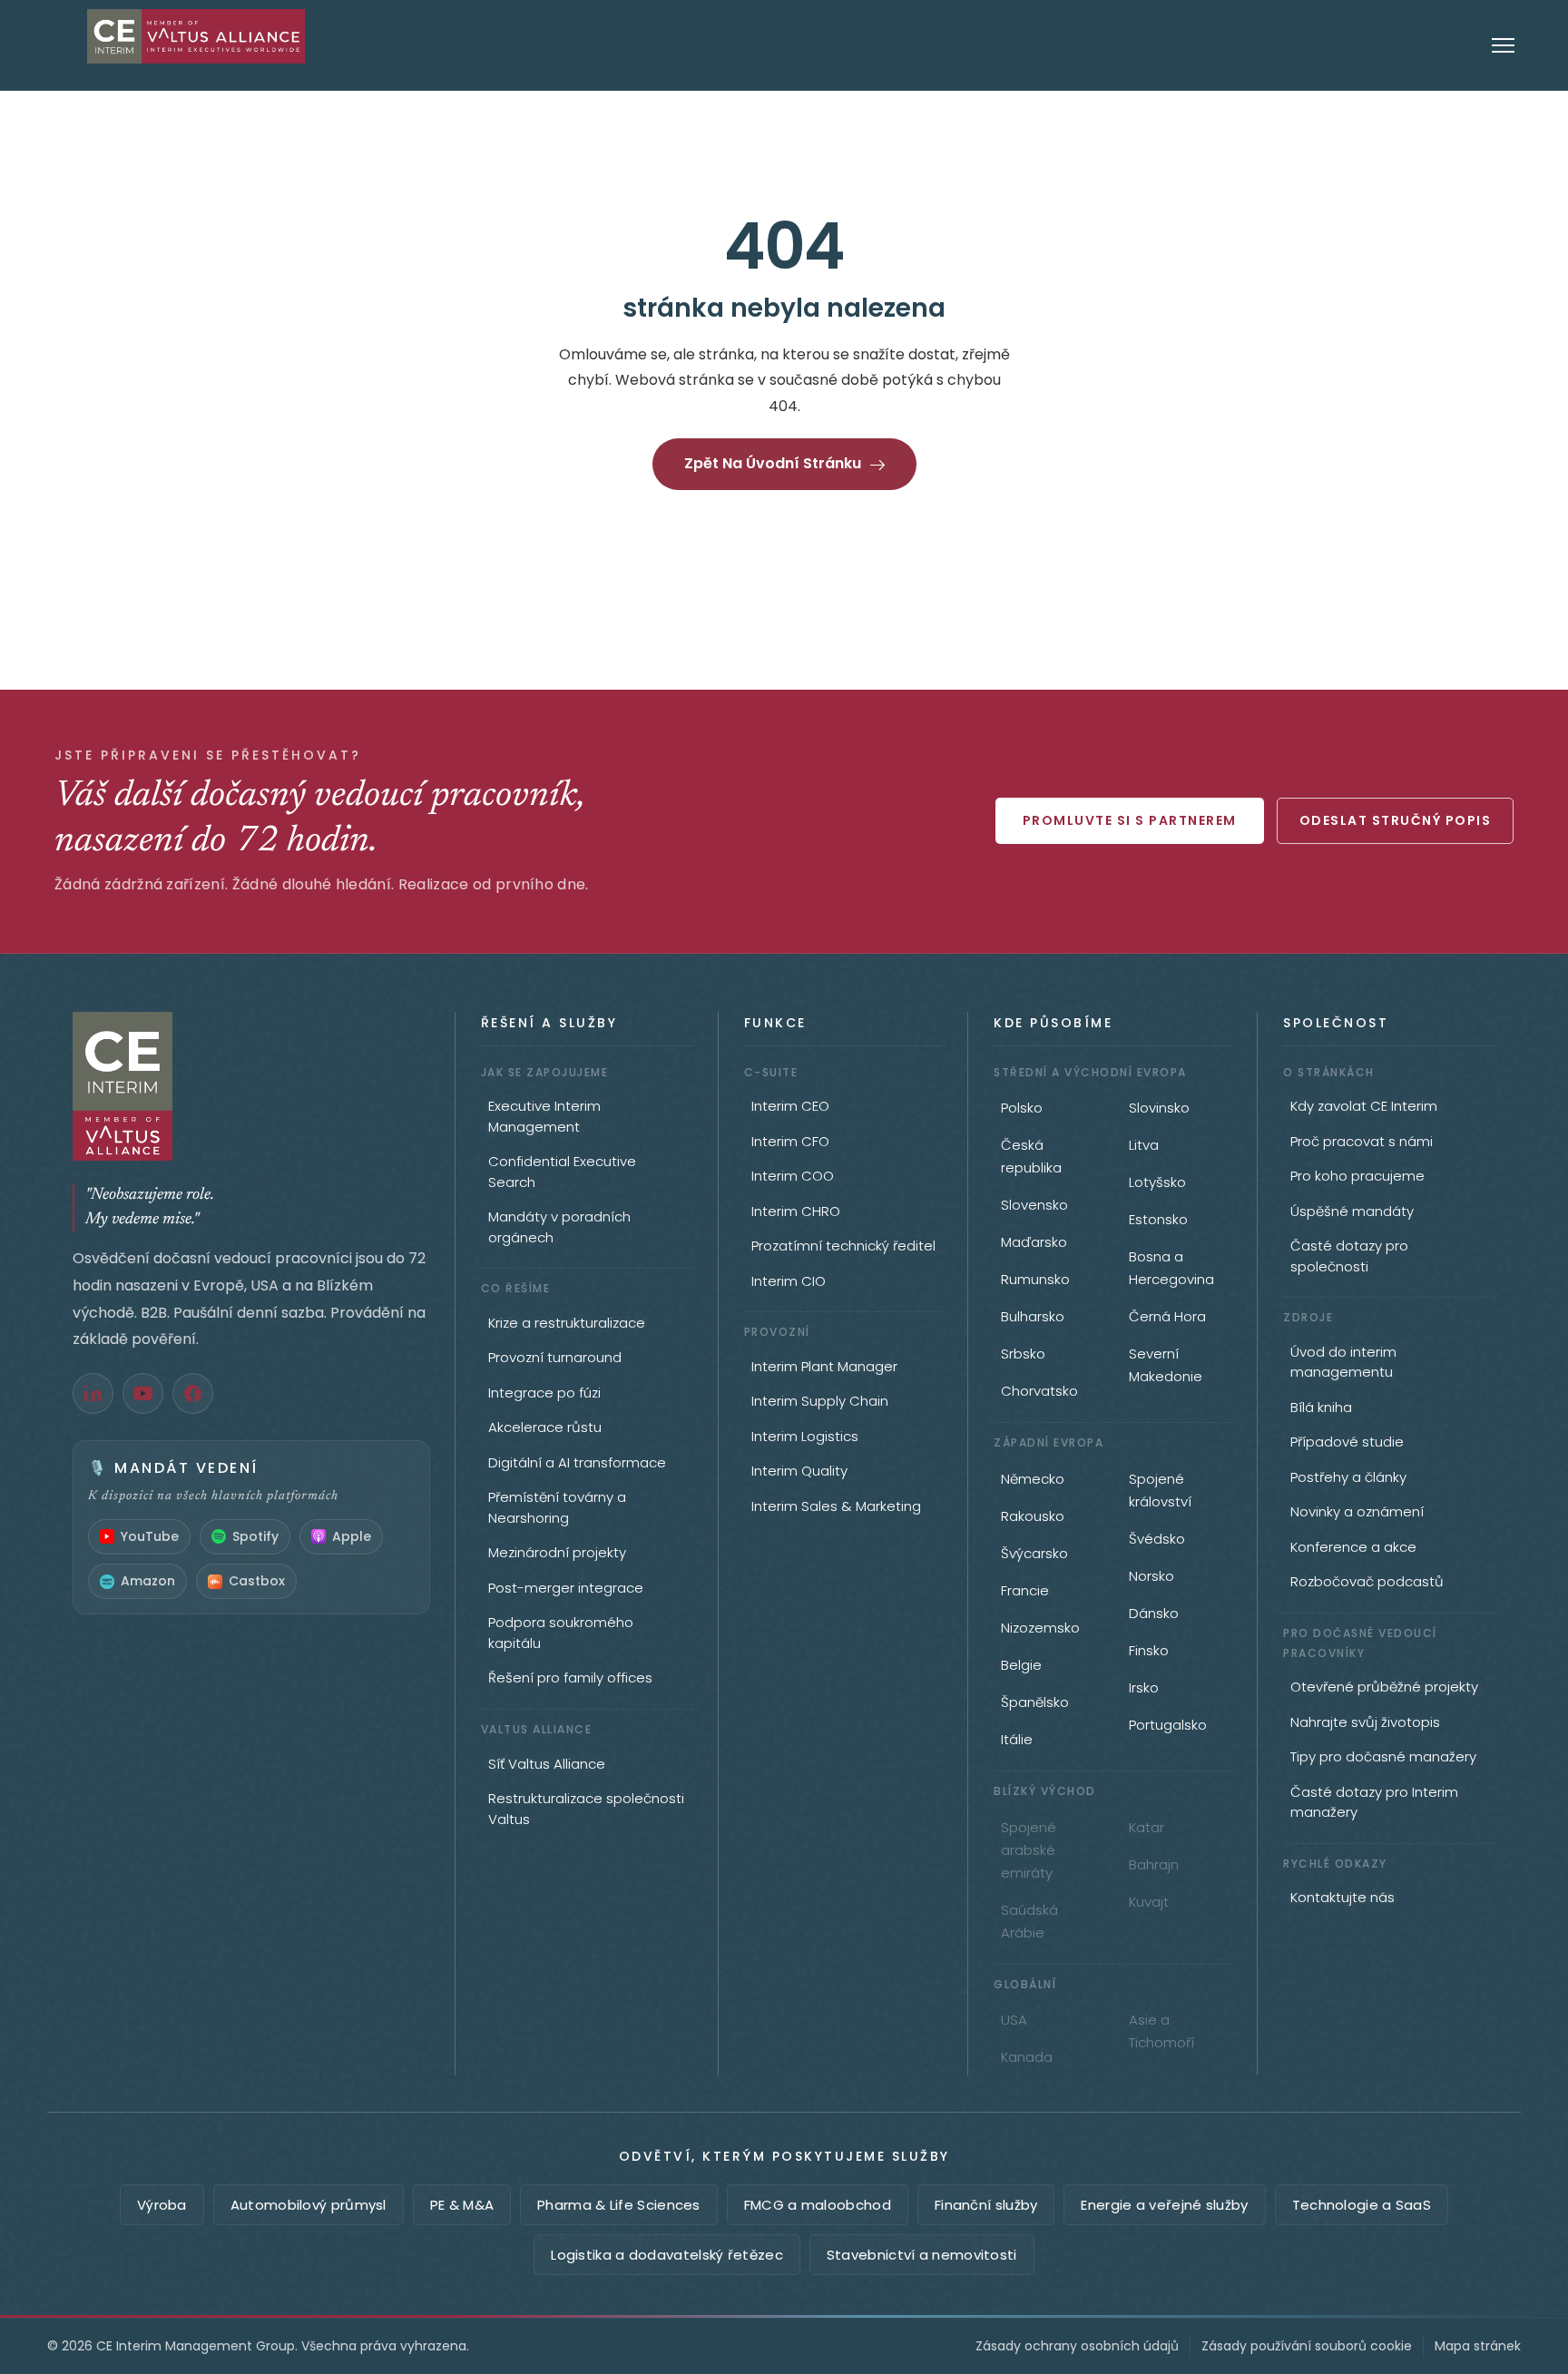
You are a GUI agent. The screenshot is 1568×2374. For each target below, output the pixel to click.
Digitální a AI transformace (577, 1462)
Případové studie (1347, 1442)
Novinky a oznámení (1357, 1511)
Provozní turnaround (555, 1357)
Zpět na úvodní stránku (773, 463)
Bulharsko (1033, 1316)
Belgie (1021, 1665)
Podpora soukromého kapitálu (561, 1633)
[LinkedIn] (93, 1393)
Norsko (1151, 1576)
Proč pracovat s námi (1362, 1141)
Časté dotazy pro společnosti (1349, 1256)
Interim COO (793, 1176)
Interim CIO (789, 1281)
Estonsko (1158, 1219)
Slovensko (1034, 1205)
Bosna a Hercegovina (1171, 1268)
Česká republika (1031, 1156)
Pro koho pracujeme (1357, 1176)
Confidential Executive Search (562, 1172)
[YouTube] (143, 1393)
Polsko (1022, 1108)
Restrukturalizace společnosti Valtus (586, 1809)
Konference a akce (1353, 1547)
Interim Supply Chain (820, 1401)
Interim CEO (790, 1106)
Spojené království (1160, 1490)
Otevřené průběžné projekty (1384, 1687)
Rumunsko (1035, 1279)
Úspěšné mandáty (1352, 1211)
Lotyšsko (1157, 1182)
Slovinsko (1159, 1108)
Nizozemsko (1040, 1628)
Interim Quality (799, 1471)
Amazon (148, 1581)
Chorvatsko (1039, 1391)
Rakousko (1033, 1516)
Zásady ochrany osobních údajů (1077, 2346)
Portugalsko (1168, 1725)
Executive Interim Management (544, 1116)
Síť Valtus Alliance (547, 1764)
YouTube (150, 1536)
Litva (1144, 1145)
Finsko (1149, 1650)
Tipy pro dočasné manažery (1383, 1756)
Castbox (257, 1581)
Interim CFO (790, 1141)
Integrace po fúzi (544, 1393)
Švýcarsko (1034, 1553)
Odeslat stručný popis (1396, 820)
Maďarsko (1034, 1242)
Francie (1025, 1590)
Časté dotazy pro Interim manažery (1374, 1802)
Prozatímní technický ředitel (843, 1246)
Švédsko (1157, 1539)
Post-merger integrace (566, 1588)
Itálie (1017, 1739)
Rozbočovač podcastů (1367, 1581)
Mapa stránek (1478, 2346)
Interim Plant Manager (824, 1366)
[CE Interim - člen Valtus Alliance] (251, 1087)
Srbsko (1023, 1354)
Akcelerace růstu (545, 1427)
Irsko (1144, 1687)
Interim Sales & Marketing (836, 1506)
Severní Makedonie (1166, 1365)
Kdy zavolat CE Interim (1364, 1106)
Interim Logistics (805, 1436)
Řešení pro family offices (570, 1677)
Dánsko (1154, 1613)
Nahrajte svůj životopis (1365, 1722)
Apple (352, 1536)
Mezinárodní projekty (557, 1552)
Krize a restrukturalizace (567, 1323)
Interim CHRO (796, 1211)
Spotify (255, 1536)
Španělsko (1035, 1702)
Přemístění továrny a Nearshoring (557, 1507)
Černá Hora (1167, 1316)
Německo (1033, 1479)
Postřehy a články (1348, 1477)
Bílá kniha (1321, 1407)
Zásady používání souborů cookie (1307, 2346)
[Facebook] (193, 1393)
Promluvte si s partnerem (1130, 820)
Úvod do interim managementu (1343, 1362)
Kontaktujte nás (1343, 1897)
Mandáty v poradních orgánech (559, 1227)
